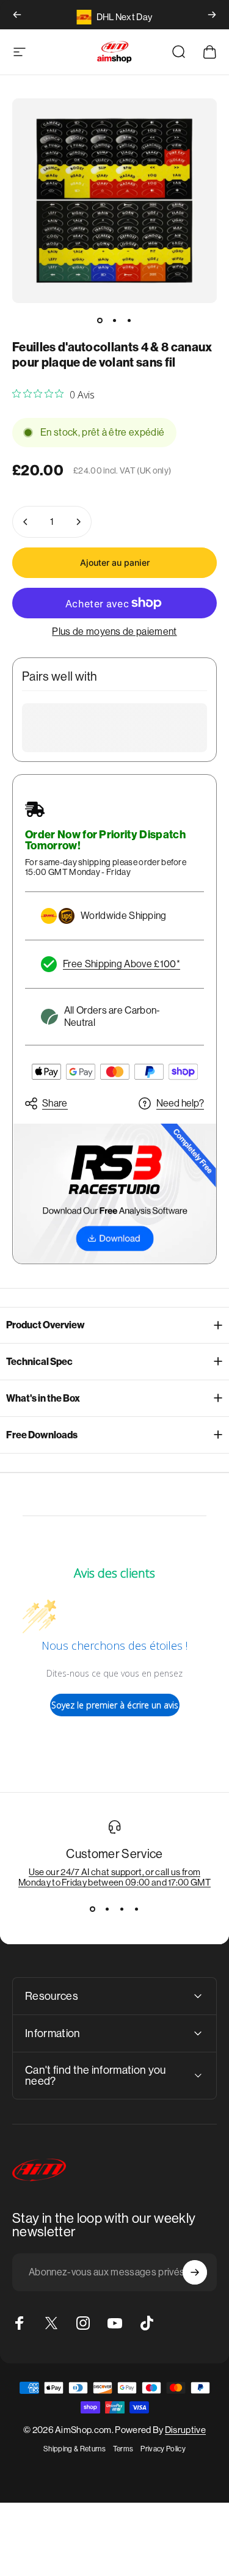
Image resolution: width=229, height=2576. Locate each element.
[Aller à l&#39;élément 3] (129, 320)
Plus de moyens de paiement (114, 631)
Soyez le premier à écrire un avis (115, 1705)
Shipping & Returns (75, 2449)
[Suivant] (212, 15)
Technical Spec (39, 1362)
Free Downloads (42, 1435)
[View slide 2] (107, 1909)
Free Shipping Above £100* (122, 964)
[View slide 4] (137, 1909)
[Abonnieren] (195, 2272)
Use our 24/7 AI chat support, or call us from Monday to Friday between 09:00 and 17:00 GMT (114, 1877)
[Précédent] (17, 15)
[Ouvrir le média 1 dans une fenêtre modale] (114, 201)
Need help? (180, 1103)
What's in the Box (43, 1398)
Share (55, 1103)
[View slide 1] (93, 1909)
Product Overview (45, 1325)
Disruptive (185, 2430)
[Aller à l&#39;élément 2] (115, 320)
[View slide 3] (122, 1909)
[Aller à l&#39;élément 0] (100, 320)
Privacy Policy (163, 2449)
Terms (123, 2449)
